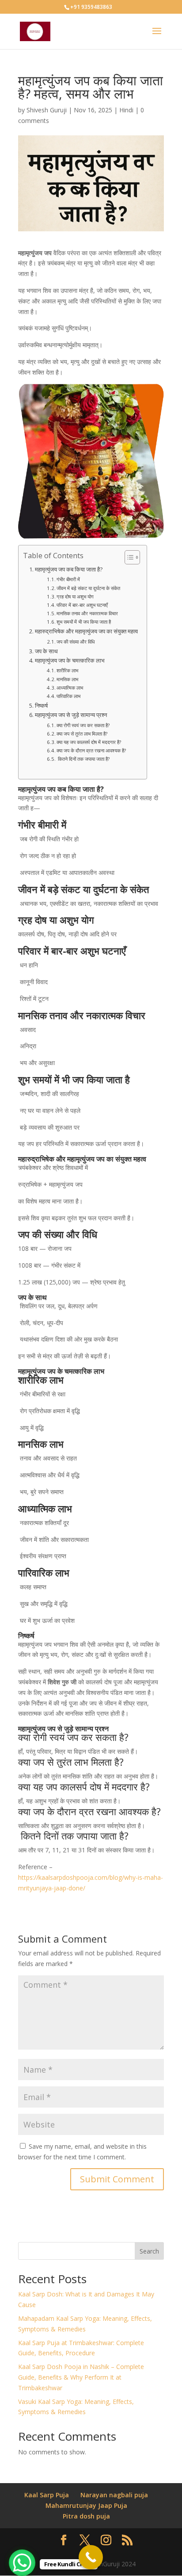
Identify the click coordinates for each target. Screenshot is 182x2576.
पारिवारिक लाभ (68, 696)
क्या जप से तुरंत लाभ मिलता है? (82, 734)
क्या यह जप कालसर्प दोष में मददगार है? (89, 742)
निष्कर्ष (41, 706)
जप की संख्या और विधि (76, 642)
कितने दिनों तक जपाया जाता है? (83, 759)
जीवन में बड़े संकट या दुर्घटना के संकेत (88, 588)
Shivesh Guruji (47, 110)
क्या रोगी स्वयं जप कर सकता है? (83, 725)
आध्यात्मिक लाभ (70, 688)
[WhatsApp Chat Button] (22, 2563)
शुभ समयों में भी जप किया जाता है (84, 622)
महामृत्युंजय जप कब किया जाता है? (69, 569)
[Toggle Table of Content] (128, 557)
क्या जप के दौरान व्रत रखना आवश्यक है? (91, 750)
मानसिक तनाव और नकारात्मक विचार (87, 613)
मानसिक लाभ (67, 679)
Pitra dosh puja (86, 2516)
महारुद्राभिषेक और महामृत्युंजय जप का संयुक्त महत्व (86, 631)
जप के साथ (46, 651)
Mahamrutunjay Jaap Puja (86, 2505)
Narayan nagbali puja (114, 2495)
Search (149, 2251)
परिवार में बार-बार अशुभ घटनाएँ (82, 605)
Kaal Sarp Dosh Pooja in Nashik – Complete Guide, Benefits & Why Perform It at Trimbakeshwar (81, 2377)
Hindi (126, 110)
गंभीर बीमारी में (68, 579)
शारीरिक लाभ (67, 670)
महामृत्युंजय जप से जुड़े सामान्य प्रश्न (71, 715)
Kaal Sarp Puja (47, 2495)
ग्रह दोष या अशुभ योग (75, 596)
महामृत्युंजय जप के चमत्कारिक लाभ (70, 661)
